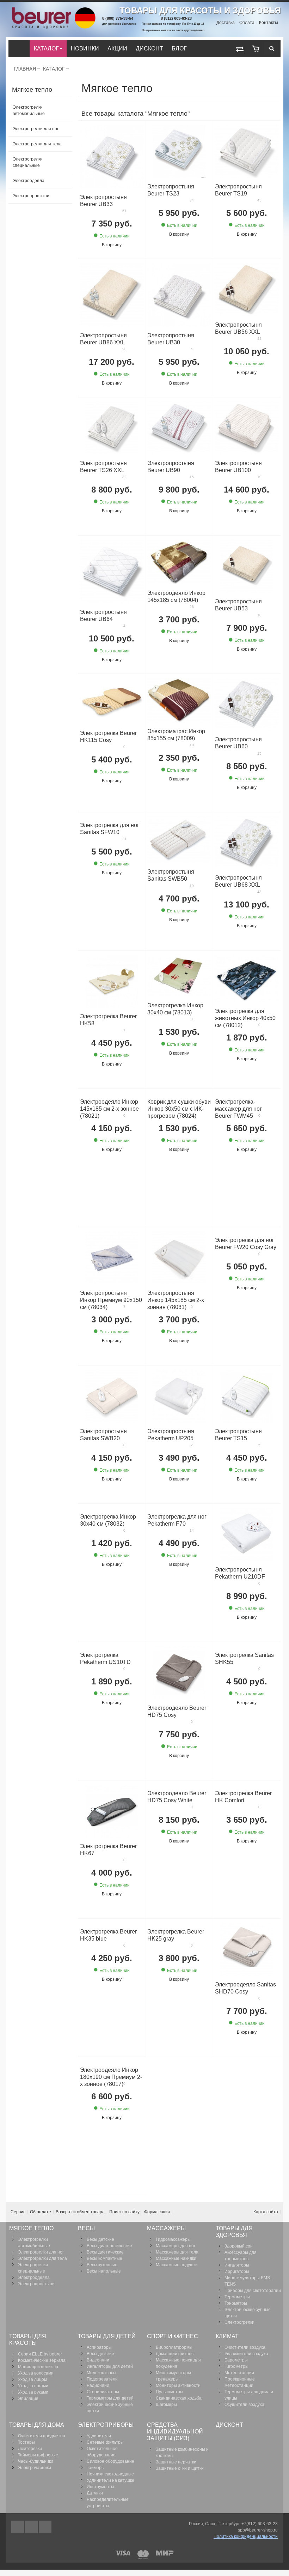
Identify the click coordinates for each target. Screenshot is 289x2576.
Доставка (226, 23)
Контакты (269, 23)
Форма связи (157, 2212)
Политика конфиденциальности (246, 2536)
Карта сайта (266, 2212)
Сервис (18, 2212)
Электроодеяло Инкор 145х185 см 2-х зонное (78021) (109, 1109)
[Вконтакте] (45, 2527)
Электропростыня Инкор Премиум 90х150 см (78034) (111, 1300)
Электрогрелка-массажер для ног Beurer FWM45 (238, 1109)
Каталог (54, 69)
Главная (25, 69)
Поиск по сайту (124, 2212)
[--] (256, 49)
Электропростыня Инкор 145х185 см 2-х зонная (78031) (176, 1300)
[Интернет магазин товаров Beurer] (53, 11)
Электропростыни (31, 196)
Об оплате (41, 2212)
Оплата (247, 23)
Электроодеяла (29, 181)
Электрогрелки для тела (37, 144)
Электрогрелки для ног (36, 129)
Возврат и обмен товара (80, 2212)
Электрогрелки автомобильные (29, 110)
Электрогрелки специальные (28, 162)
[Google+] (32, 2527)
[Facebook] (18, 2527)
